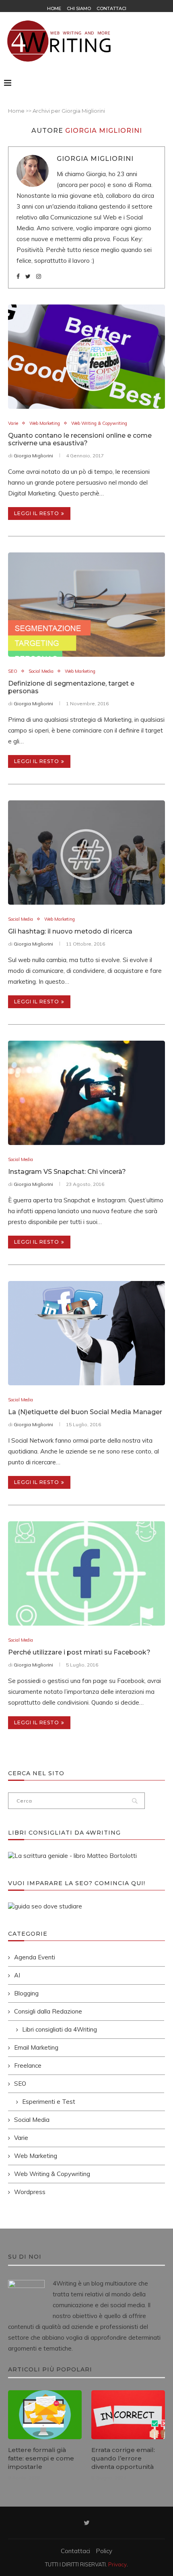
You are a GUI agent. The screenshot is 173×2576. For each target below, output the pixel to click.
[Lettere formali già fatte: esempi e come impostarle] (45, 2415)
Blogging (26, 1993)
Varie (13, 423)
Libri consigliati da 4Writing (60, 2029)
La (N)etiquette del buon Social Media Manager (85, 1412)
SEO (13, 671)
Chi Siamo (79, 8)
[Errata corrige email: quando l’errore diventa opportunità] (128, 2415)
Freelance (28, 2065)
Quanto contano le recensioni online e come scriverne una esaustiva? (80, 439)
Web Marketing (45, 423)
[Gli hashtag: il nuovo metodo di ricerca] (86, 853)
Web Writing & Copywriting (99, 423)
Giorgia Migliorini (95, 159)
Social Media (41, 671)
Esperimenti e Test (49, 2102)
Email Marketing (36, 2047)
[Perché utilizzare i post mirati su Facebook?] (86, 1573)
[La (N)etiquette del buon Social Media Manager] (86, 1333)
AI (17, 1975)
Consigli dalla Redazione (48, 2011)
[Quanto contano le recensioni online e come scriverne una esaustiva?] (86, 357)
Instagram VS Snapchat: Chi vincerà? (67, 1172)
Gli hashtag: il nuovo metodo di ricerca (70, 931)
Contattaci (111, 8)
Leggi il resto (37, 513)
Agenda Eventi (35, 1957)
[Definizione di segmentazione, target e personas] (86, 605)
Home (54, 8)
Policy (104, 2551)
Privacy (117, 2564)
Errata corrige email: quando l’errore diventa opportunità (123, 2458)
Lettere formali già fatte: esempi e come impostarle (41, 2458)
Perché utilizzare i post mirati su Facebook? (79, 1652)
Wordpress (30, 2192)
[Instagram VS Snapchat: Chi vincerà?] (86, 1093)
